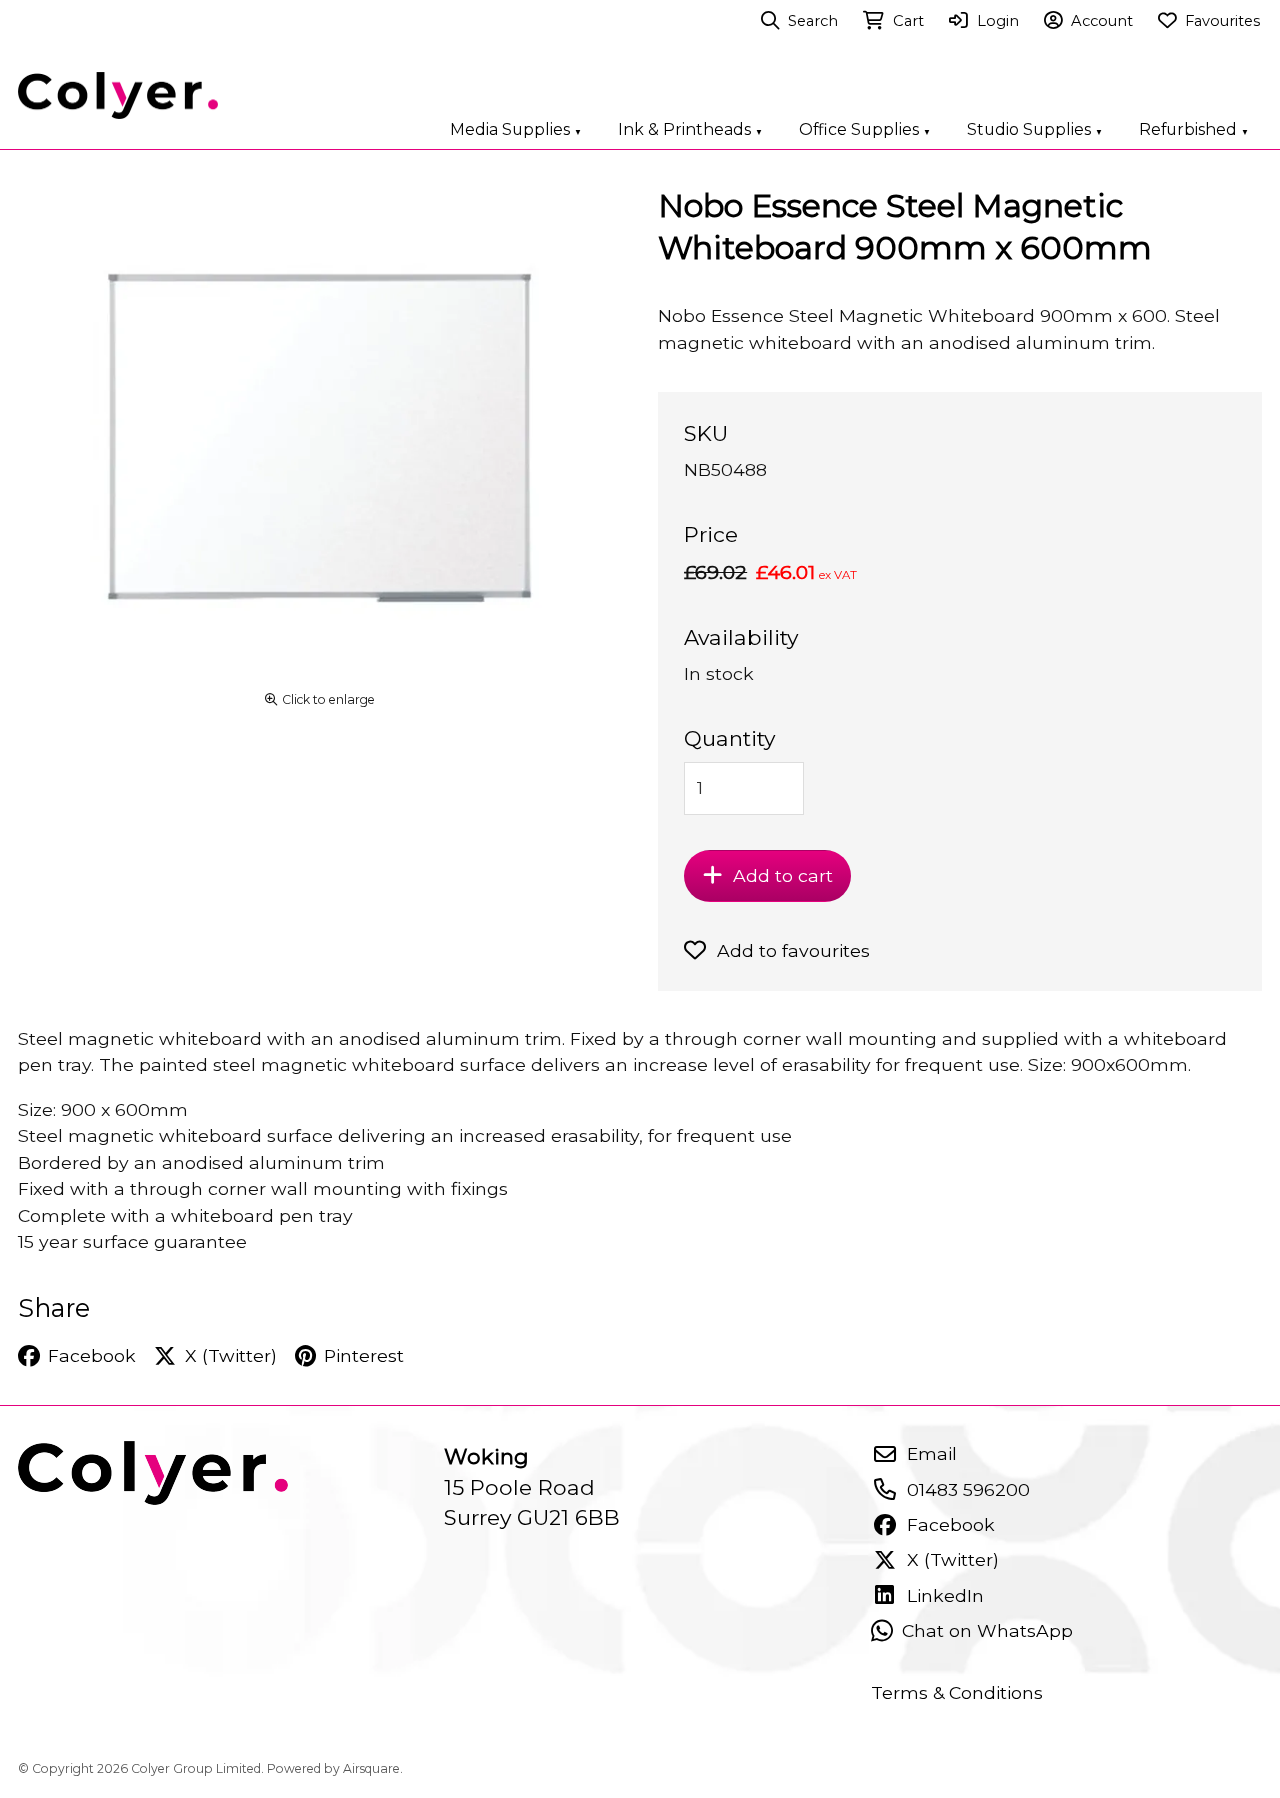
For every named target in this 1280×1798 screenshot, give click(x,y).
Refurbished (1194, 129)
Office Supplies (865, 129)
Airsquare (371, 1768)
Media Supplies (516, 129)
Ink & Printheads (690, 129)
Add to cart (783, 875)
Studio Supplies (1035, 129)
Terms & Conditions (957, 1692)
